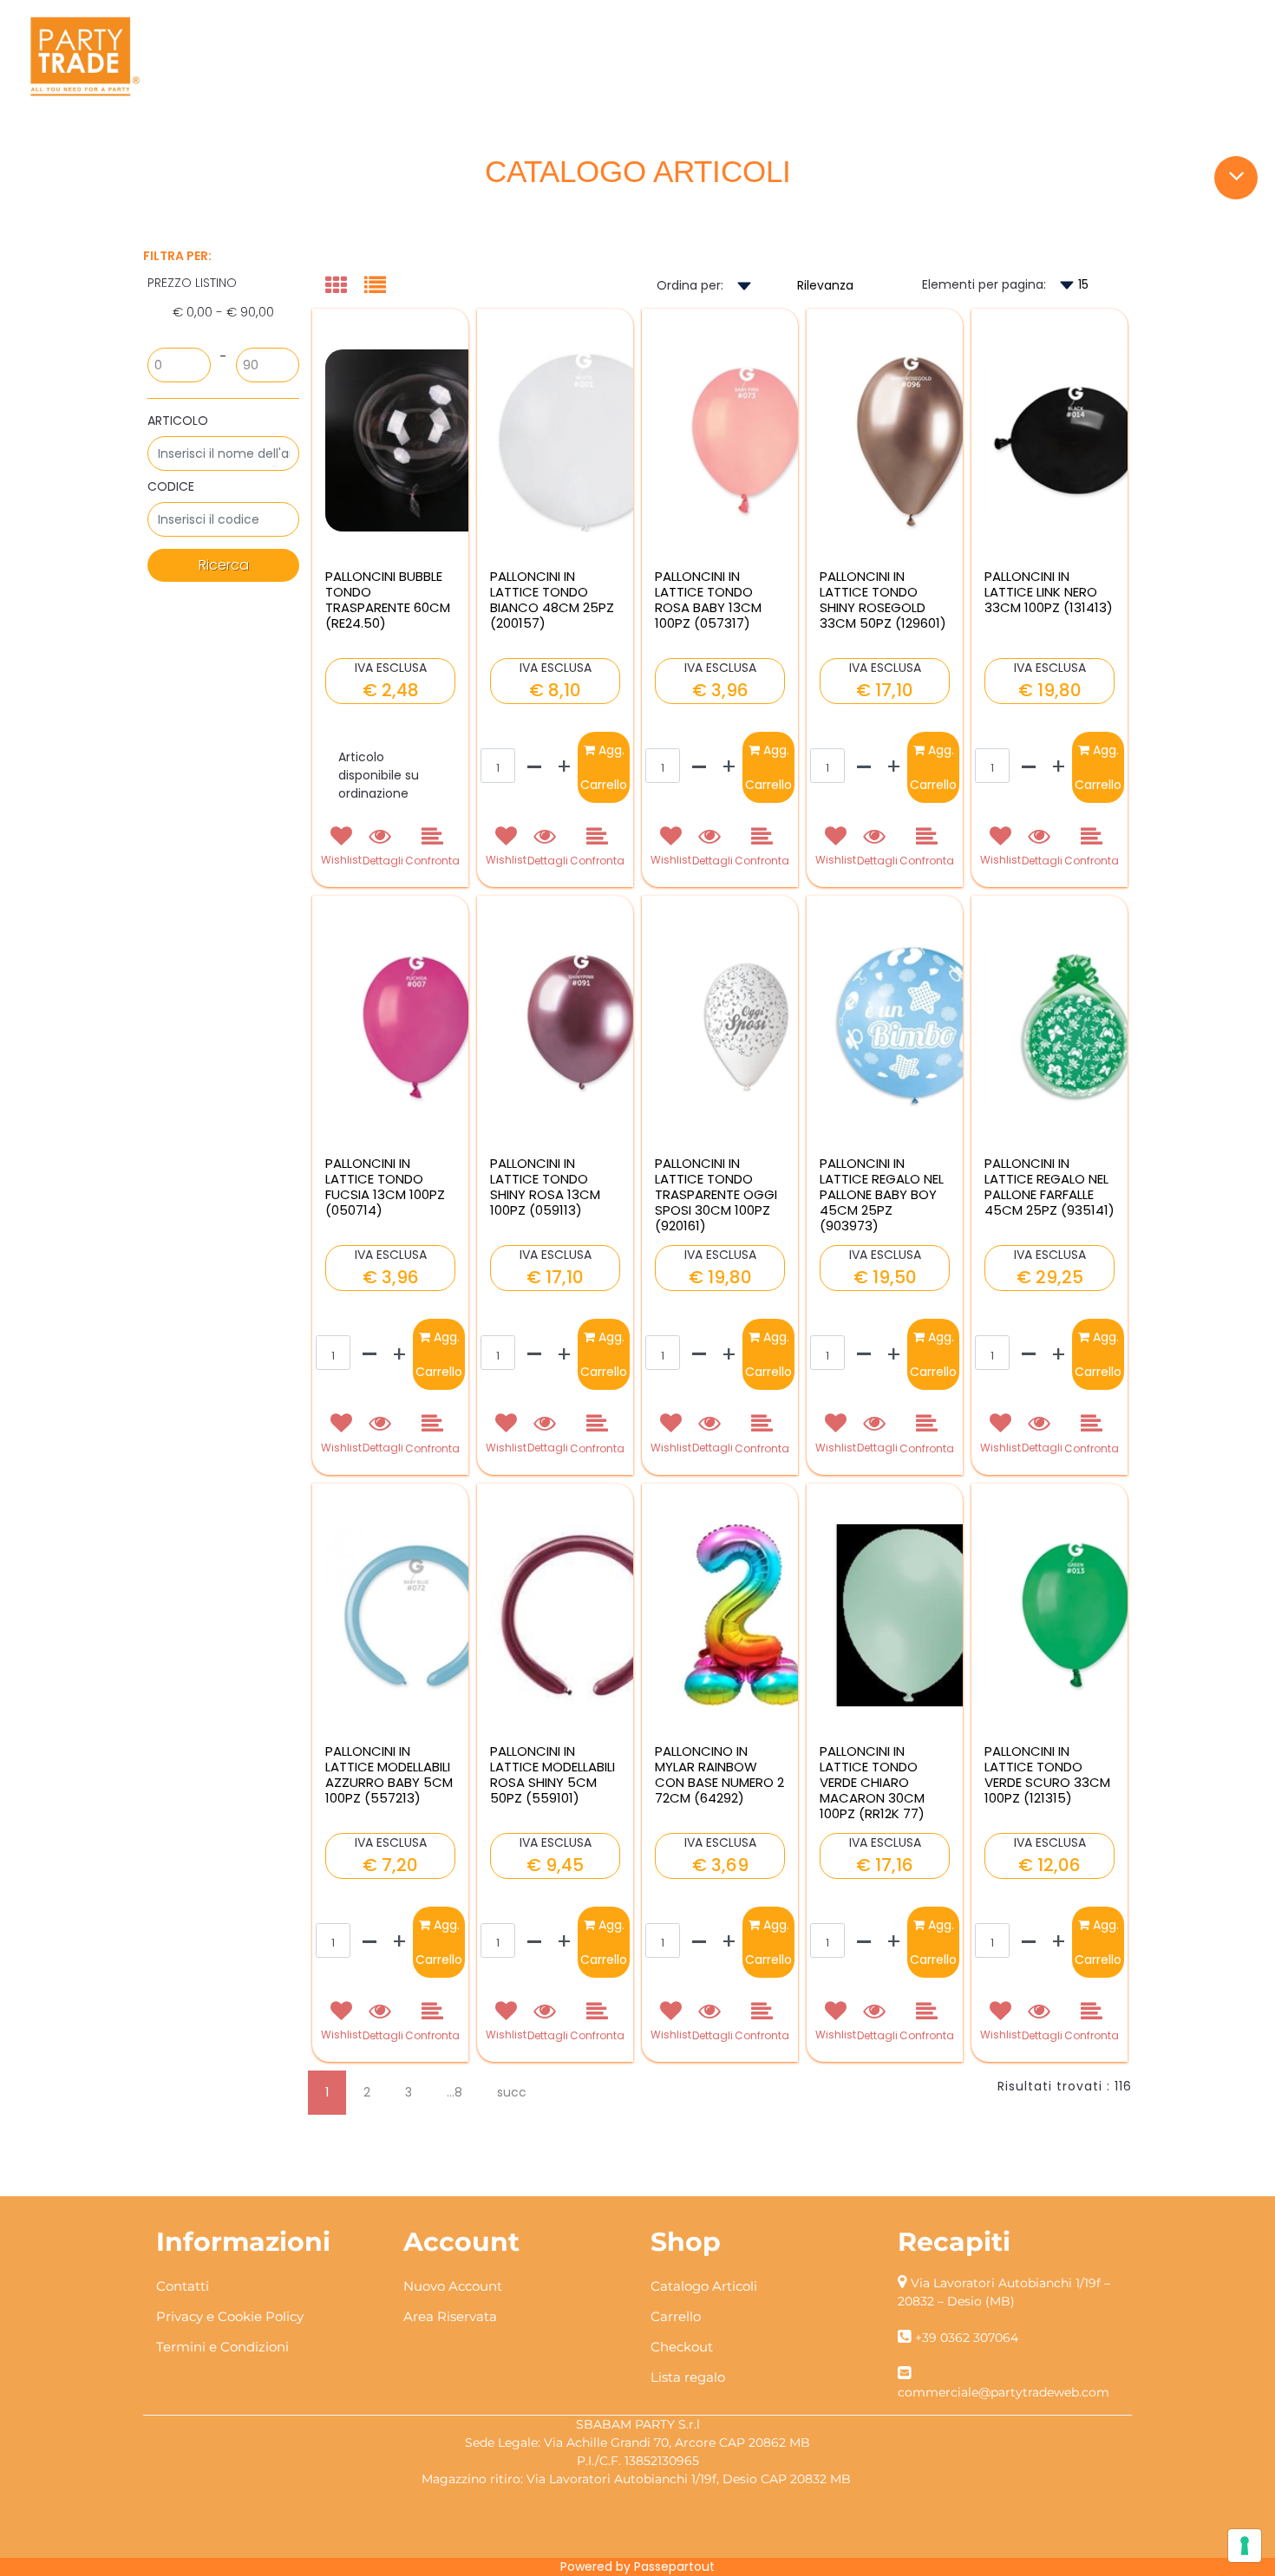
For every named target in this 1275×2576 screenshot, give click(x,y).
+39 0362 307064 (967, 2338)
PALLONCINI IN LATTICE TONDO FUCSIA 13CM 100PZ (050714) (385, 1187)
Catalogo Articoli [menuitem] (704, 2286)
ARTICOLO (178, 421)
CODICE (171, 486)
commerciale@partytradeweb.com (1004, 2392)
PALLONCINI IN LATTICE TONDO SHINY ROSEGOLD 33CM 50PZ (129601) (883, 600)
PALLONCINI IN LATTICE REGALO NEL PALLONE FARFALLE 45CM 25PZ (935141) (1049, 1187)
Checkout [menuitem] (682, 2347)
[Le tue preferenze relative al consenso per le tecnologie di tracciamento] (1245, 2546)
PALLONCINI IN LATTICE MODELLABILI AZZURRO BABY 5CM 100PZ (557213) (389, 1775)
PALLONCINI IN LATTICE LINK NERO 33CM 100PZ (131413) (1049, 592)
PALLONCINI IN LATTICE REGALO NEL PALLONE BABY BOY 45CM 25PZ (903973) (882, 1195)
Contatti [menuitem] (183, 2286)
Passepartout (674, 2566)
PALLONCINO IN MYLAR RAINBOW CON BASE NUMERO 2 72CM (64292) (719, 1775)
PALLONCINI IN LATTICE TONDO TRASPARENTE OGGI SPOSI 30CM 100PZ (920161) (716, 1195)
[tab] (345, 287)
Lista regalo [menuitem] (688, 2377)
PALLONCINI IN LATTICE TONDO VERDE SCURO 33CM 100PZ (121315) (1047, 1775)
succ (512, 2092)
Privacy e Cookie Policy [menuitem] (230, 2316)
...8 (454, 2092)
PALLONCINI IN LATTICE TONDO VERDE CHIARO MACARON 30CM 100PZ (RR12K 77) (872, 1783)
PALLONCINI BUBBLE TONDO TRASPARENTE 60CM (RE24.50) (388, 600)
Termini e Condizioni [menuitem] (222, 2347)
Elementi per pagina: (984, 284)
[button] (223, 565)
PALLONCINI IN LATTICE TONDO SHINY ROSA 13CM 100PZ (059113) (545, 1187)
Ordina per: (690, 285)
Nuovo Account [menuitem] (453, 2286)
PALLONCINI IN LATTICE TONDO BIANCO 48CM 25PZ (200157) (552, 600)
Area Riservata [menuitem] (450, 2316)
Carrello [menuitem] (676, 2316)
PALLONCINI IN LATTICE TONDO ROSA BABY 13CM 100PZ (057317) (708, 600)
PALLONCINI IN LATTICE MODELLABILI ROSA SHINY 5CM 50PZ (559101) (552, 1775)
